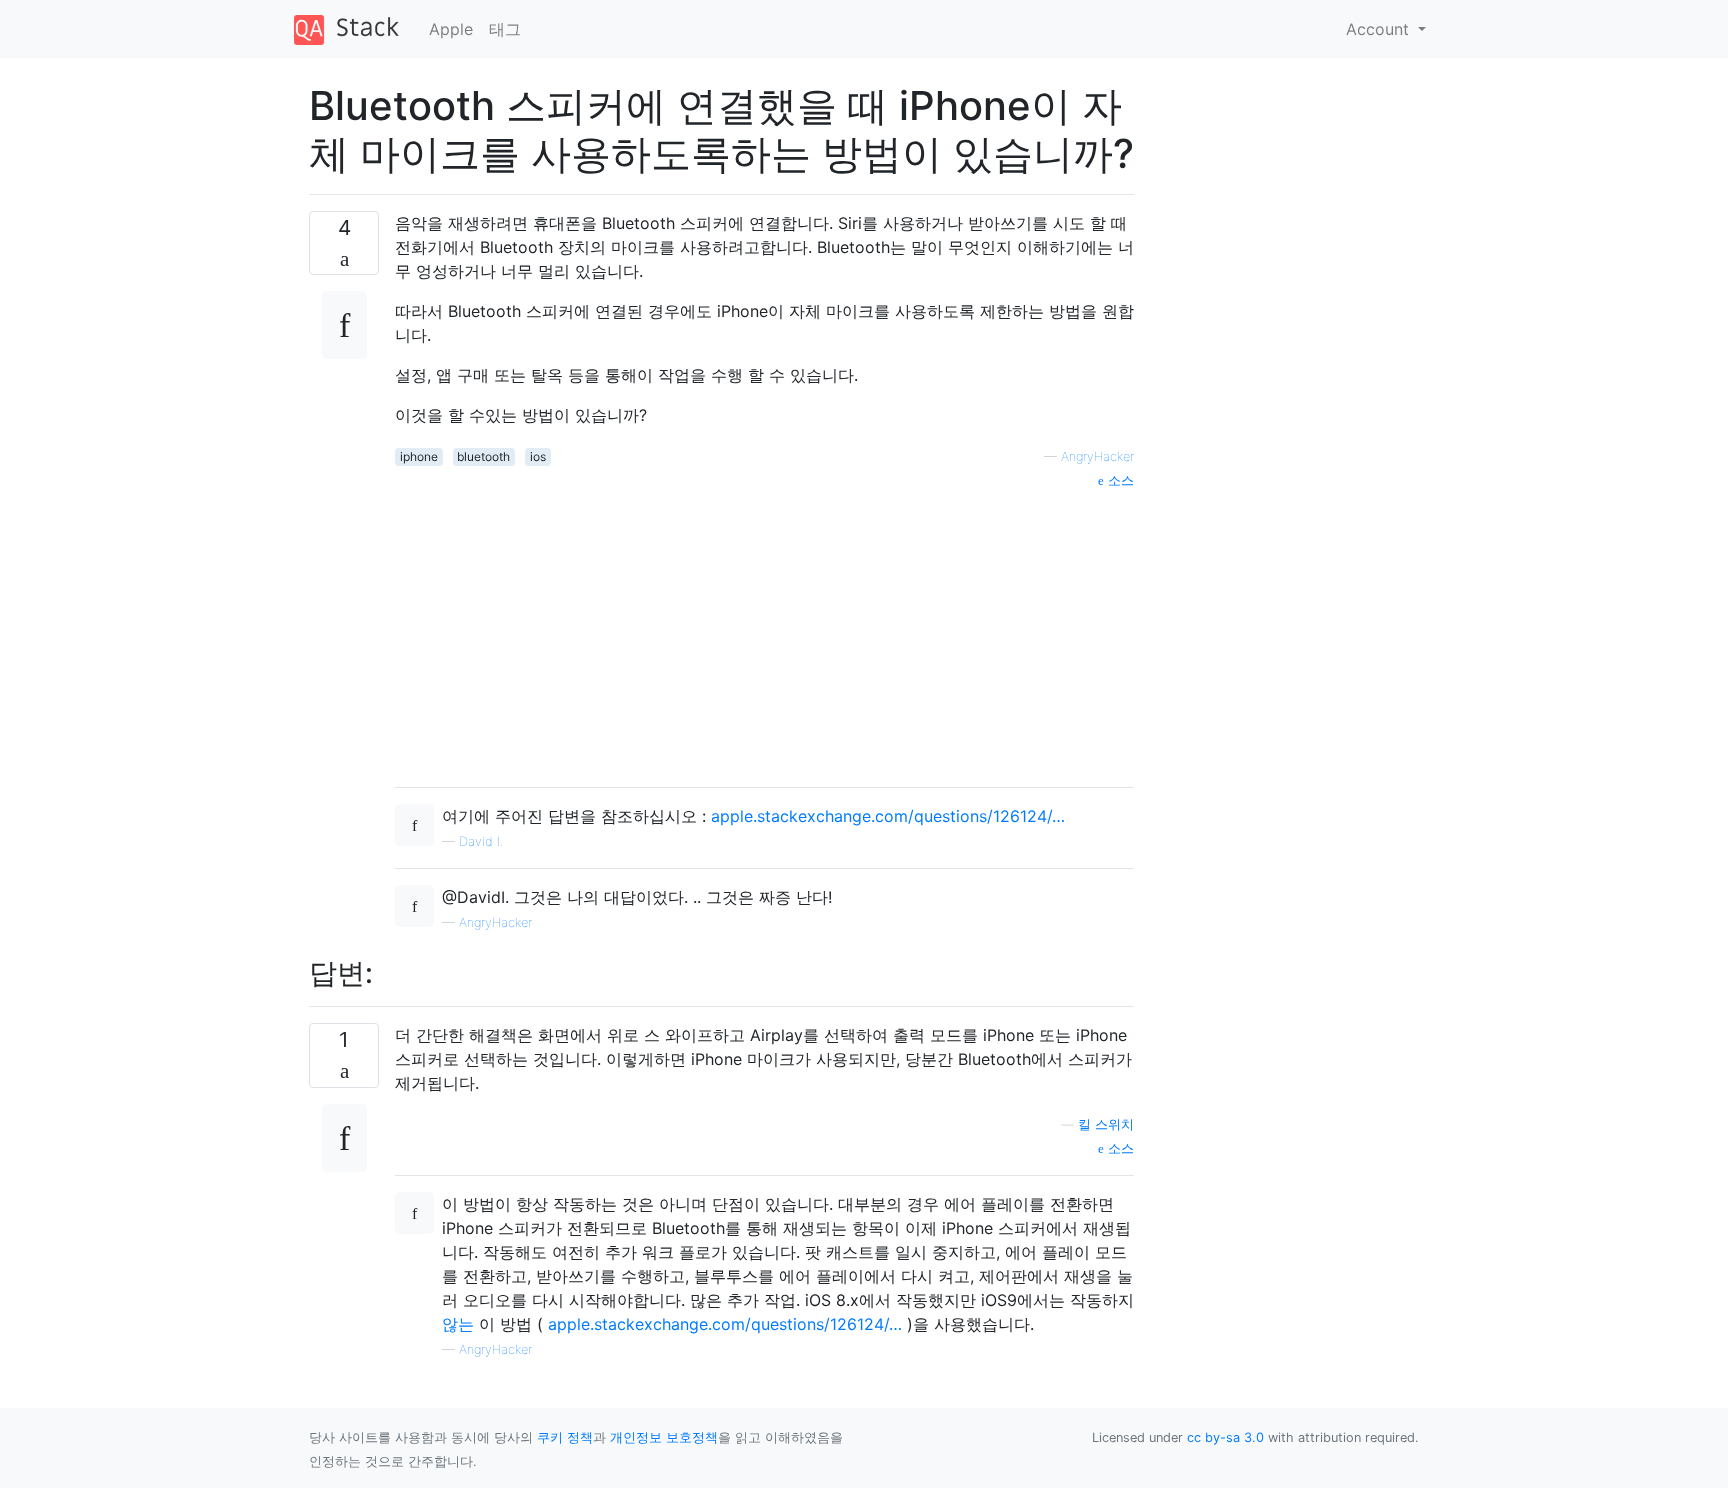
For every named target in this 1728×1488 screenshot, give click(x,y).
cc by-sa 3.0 (1225, 1437)
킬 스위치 (1106, 1124)
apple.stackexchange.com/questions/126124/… (888, 816)
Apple (451, 29)
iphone (419, 456)
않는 (458, 1324)
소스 (1119, 480)
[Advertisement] (764, 631)
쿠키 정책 (565, 1437)
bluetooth (483, 456)
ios (538, 456)
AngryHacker (1097, 456)
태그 (505, 29)
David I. (481, 841)
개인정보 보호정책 (664, 1437)
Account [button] (1380, 29)
